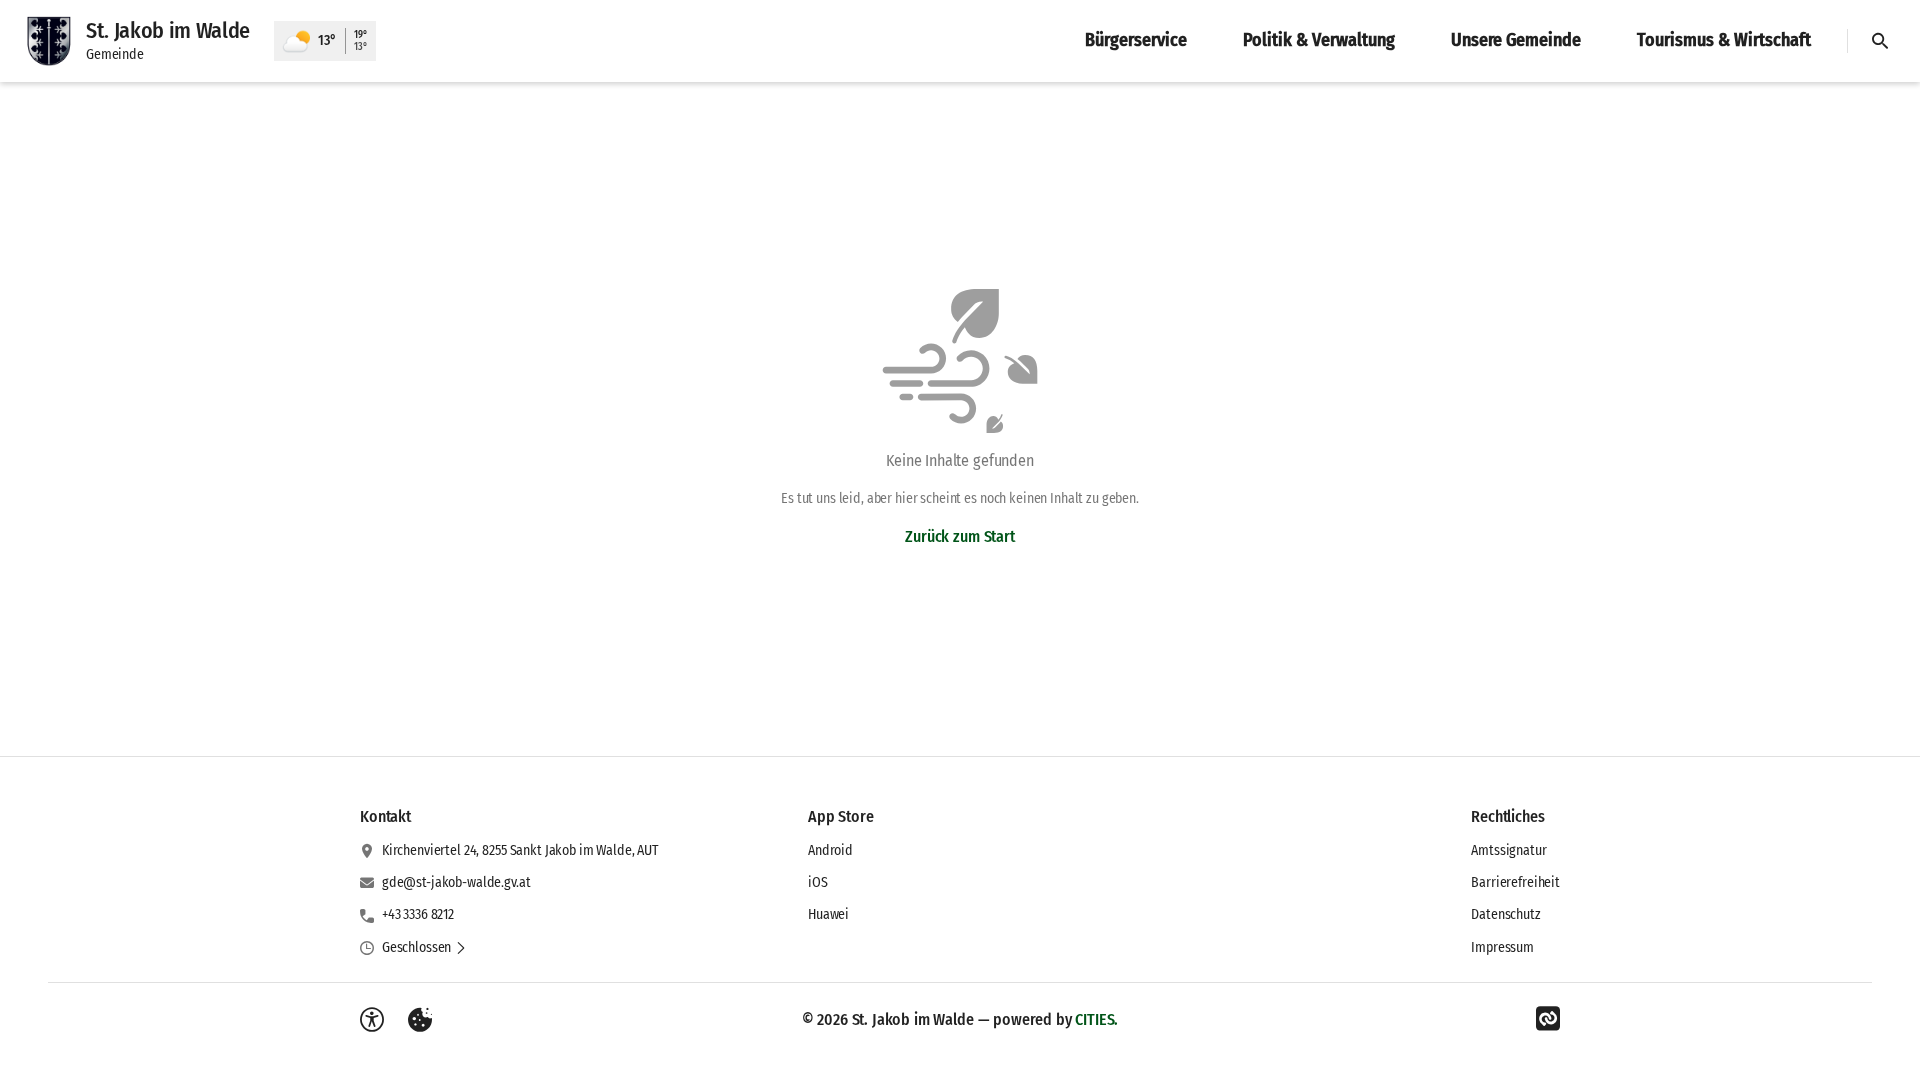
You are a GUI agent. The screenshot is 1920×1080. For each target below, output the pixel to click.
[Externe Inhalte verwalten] (420, 1020)
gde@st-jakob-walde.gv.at (456, 882)
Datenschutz (1505, 914)
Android (830, 850)
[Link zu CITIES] (1548, 1019)
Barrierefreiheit (1515, 882)
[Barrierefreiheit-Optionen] (372, 1020)
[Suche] (1880, 41)
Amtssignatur (1508, 850)
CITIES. (1096, 1019)
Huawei (828, 914)
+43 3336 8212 (418, 914)
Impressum (1502, 947)
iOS (818, 882)
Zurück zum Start (959, 536)
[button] (424, 948)
